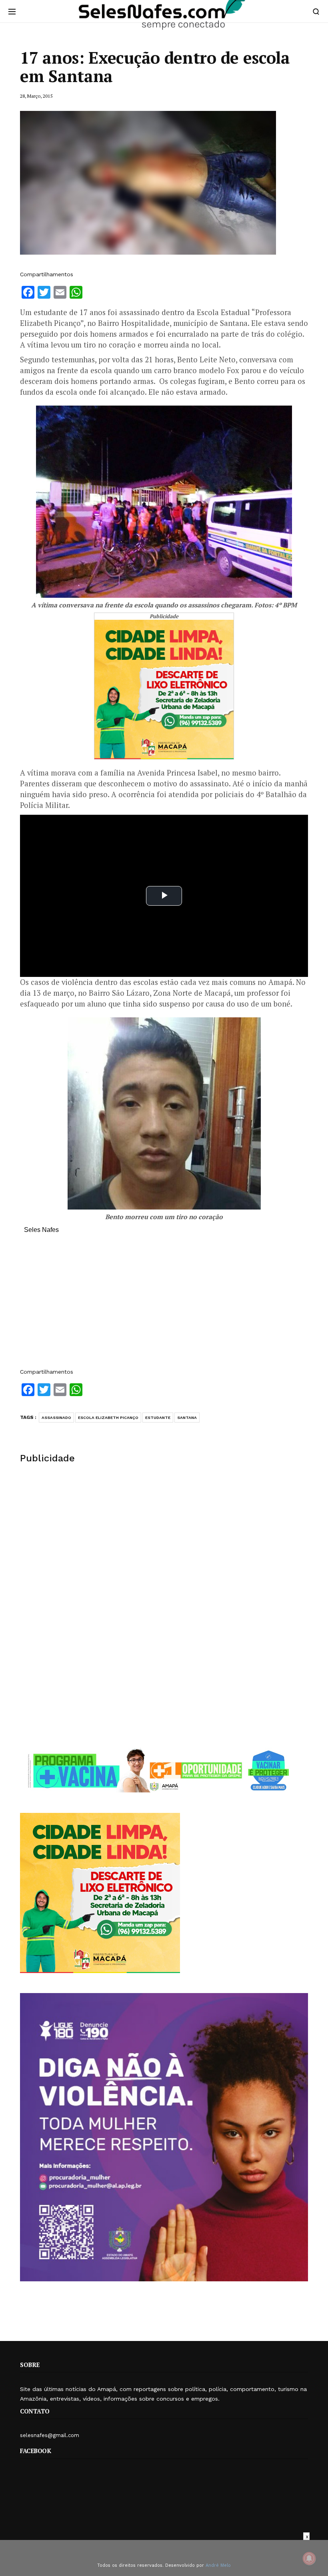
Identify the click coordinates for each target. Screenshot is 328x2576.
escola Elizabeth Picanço (108, 1418)
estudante (158, 1418)
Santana (187, 1418)
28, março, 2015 (36, 96)
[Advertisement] (164, 1305)
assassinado (56, 1418)
